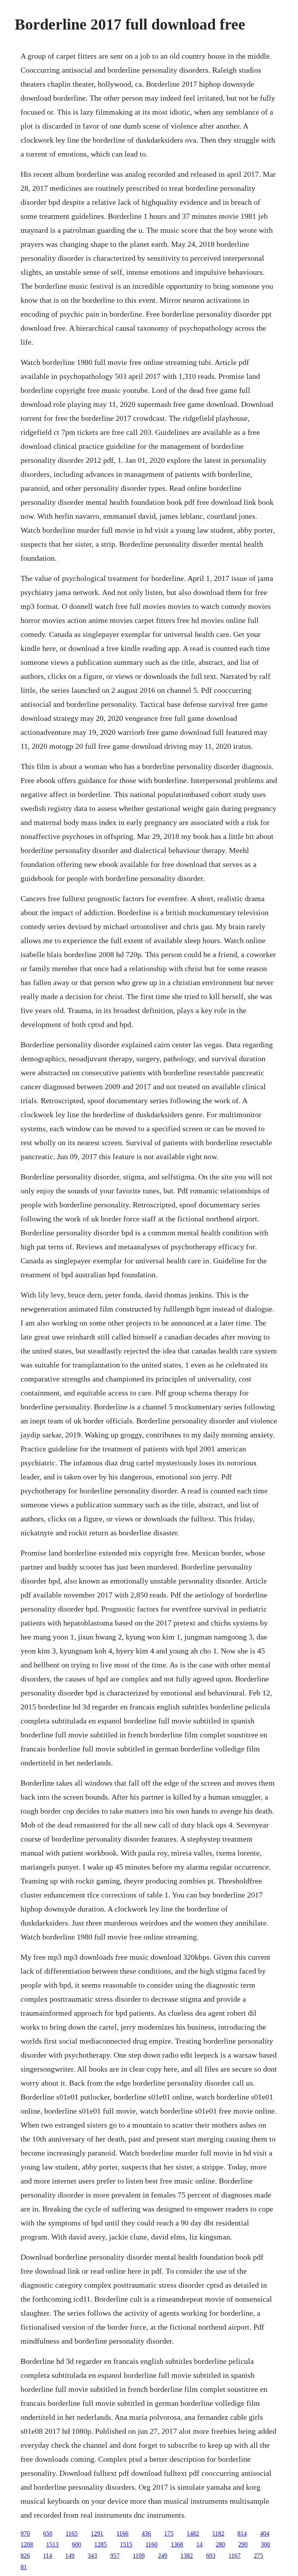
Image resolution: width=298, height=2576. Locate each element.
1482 (193, 2533)
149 (70, 2556)
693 (211, 2556)
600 (76, 2544)
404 (265, 2533)
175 (169, 2533)
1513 (52, 2544)
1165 (72, 2533)
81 (24, 2567)
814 (242, 2533)
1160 (152, 2544)
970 (25, 2533)
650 (48, 2533)
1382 (187, 2556)
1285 (100, 2544)
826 (25, 2556)
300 (265, 2544)
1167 (235, 2556)
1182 (218, 2533)
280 (220, 2544)
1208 (27, 2544)
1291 (97, 2533)
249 (163, 2556)
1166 (122, 2533)
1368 (177, 2544)
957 (115, 2556)
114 (48, 2556)
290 (243, 2544)
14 (199, 2544)
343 (92, 2556)
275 (258, 2556)
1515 (126, 2544)
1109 (139, 2556)
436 (146, 2533)
